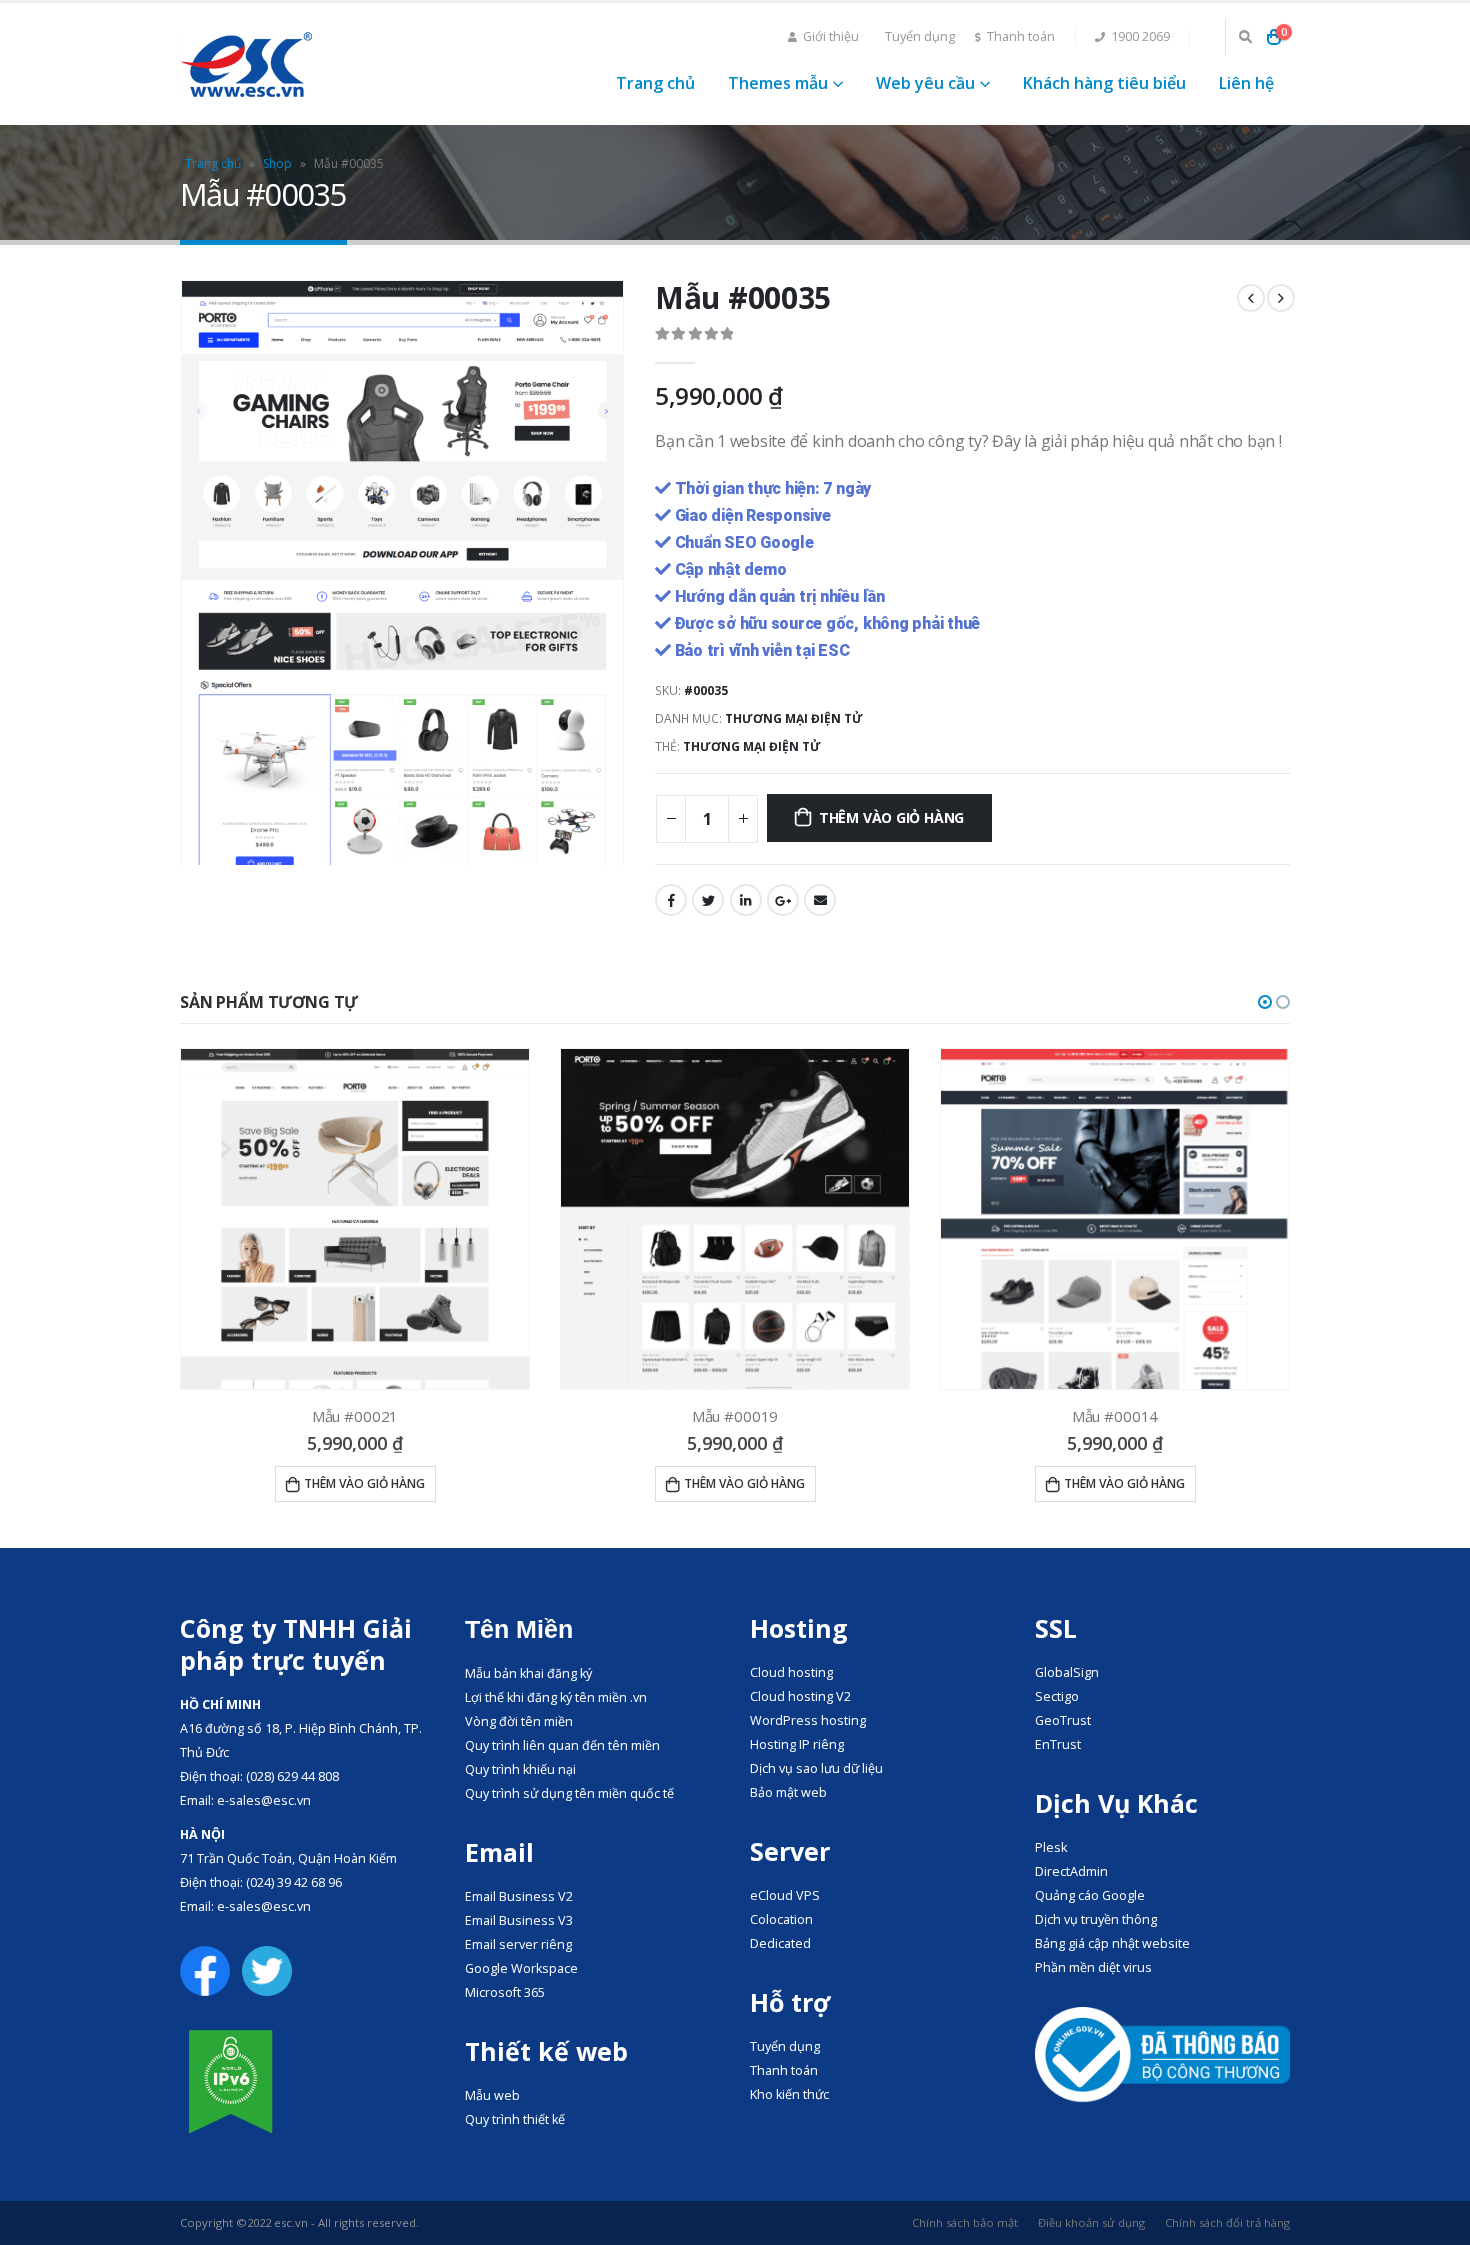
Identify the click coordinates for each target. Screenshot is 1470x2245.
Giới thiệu (831, 36)
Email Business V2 (519, 1896)
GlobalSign (1067, 1672)
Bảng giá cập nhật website (1112, 1943)
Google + (783, 900)
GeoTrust (1063, 1720)
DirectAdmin (1071, 1871)
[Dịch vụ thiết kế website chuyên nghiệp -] (246, 64)
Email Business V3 (519, 1920)
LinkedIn (746, 900)
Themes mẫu (778, 83)
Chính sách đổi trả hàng (1227, 2222)
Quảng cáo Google (1090, 1895)
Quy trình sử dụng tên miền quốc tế (569, 1793)
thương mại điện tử (752, 746)
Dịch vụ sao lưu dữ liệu (816, 1768)
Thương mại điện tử (794, 718)
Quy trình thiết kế (515, 2119)
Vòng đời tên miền (519, 1721)
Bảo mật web (788, 1792)
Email (820, 900)
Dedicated (780, 1943)
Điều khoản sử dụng (1091, 2222)
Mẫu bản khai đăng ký (528, 1673)
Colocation (781, 1919)
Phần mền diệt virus (1093, 1967)
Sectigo (1057, 1696)
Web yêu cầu (925, 83)
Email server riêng (518, 1944)
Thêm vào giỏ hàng (891, 817)
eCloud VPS (785, 1895)
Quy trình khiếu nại (520, 1769)
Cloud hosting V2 (800, 1696)
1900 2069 (1140, 36)
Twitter (708, 900)
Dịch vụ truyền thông (1096, 1919)
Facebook (671, 900)
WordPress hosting (808, 1720)
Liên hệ (1246, 83)
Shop (277, 163)
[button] (1265, 1002)
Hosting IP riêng (797, 1744)
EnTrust (1058, 1744)
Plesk (1051, 1847)
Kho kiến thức (789, 2094)
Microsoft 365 (505, 1992)
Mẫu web (492, 2095)
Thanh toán (1021, 36)
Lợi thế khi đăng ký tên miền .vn (556, 1697)
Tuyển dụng (920, 36)
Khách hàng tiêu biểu (1104, 83)
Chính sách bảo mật (965, 2222)
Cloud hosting (791, 1672)
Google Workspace (521, 1968)
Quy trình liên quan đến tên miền (562, 1745)
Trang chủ (655, 83)
